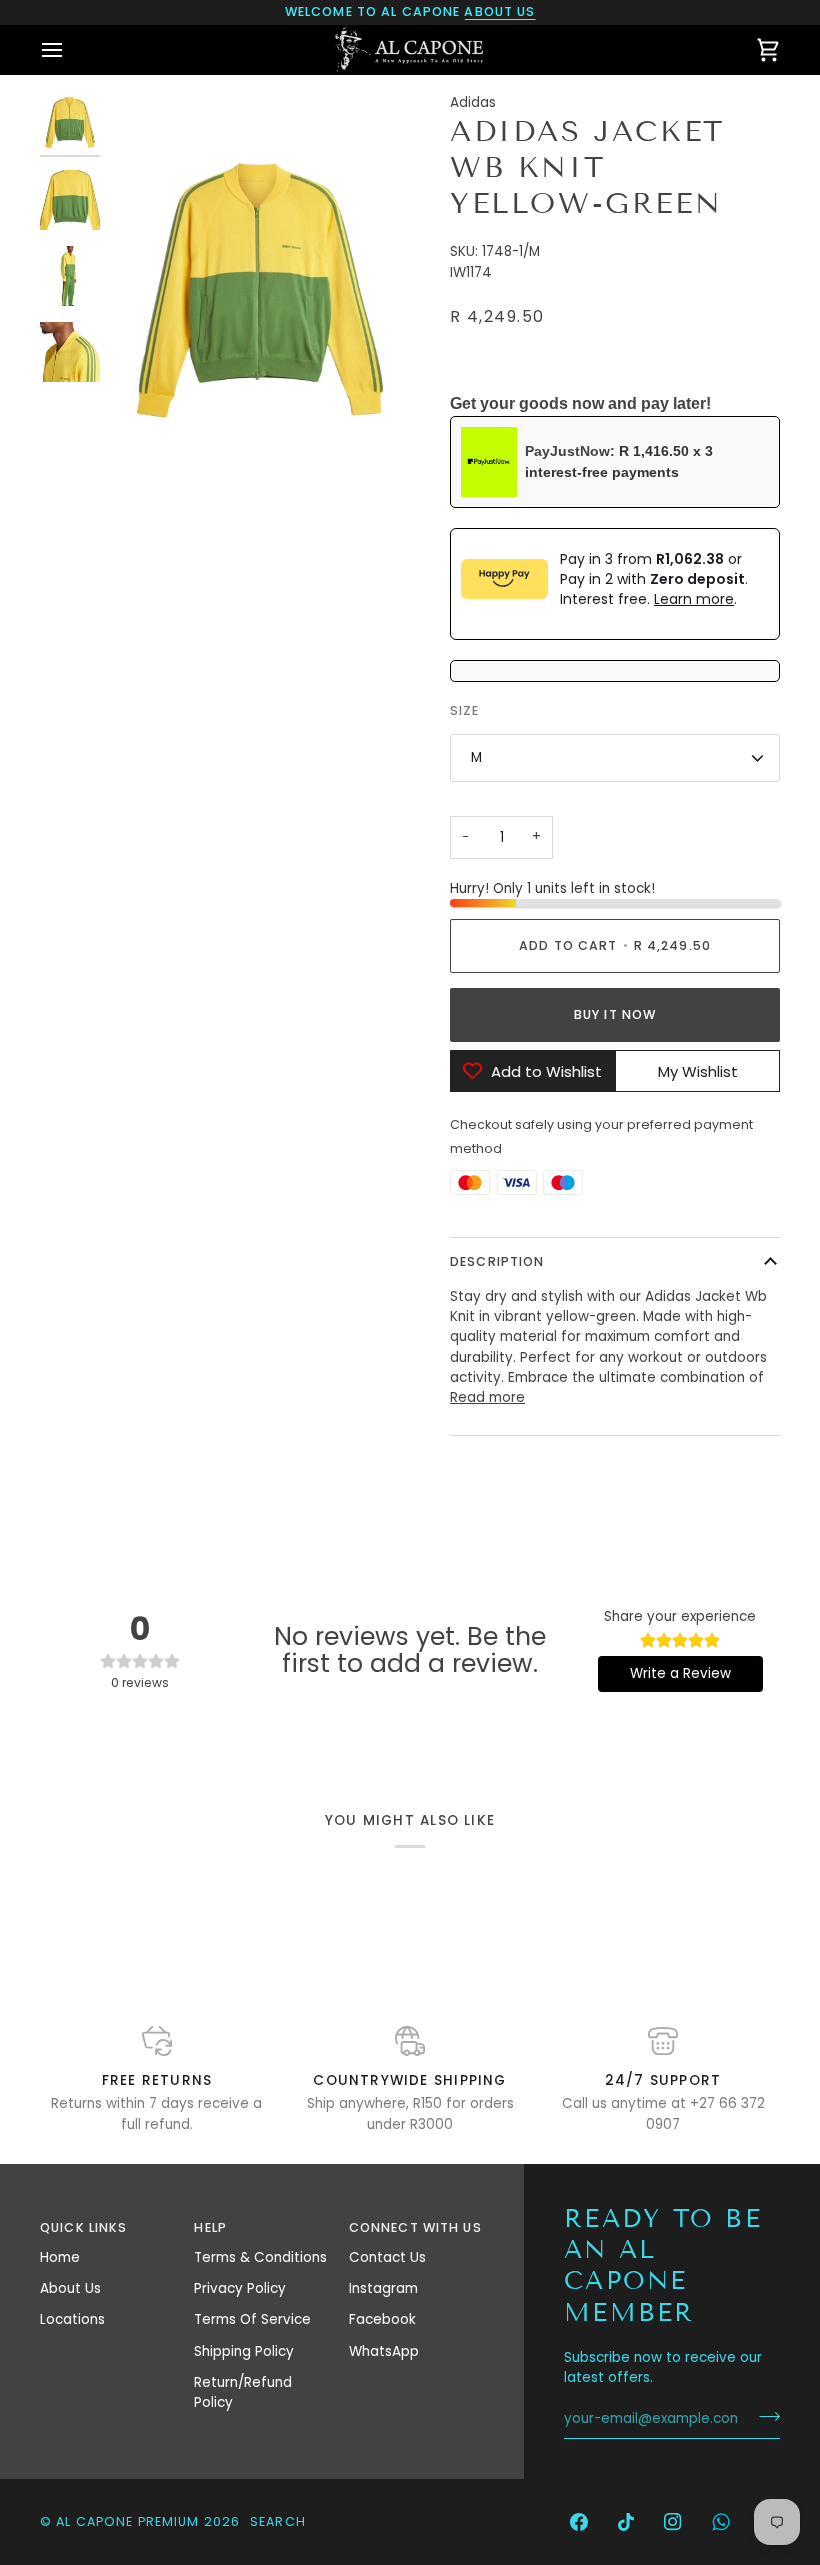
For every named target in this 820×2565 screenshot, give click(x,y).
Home (60, 2257)
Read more (487, 1397)
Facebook (382, 2319)
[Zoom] (147, 455)
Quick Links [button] (83, 2227)
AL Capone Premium (127, 2521)
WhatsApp (384, 2351)
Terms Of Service (252, 2319)
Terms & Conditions (260, 2257)
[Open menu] (70, 49)
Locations (72, 2319)
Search (278, 2521)
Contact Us (387, 2257)
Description (497, 1261)
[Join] (763, 2416)
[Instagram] (673, 2522)
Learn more (694, 599)
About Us (70, 2288)
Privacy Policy (240, 2288)
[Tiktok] (626, 2522)
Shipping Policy (244, 2351)
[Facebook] (579, 2522)
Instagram (383, 2288)
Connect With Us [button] (415, 2227)
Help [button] (210, 2227)
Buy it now (615, 1014)
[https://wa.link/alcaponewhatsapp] (721, 2522)
